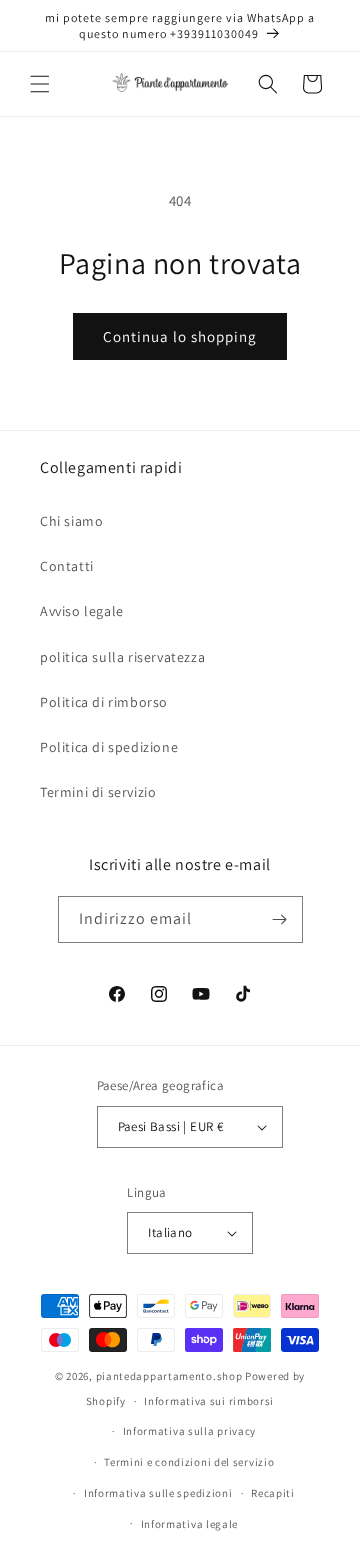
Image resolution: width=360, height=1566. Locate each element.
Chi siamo (71, 521)
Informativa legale (190, 1524)
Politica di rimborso (104, 702)
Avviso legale (82, 611)
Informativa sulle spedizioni (158, 1493)
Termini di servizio (98, 792)
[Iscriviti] (280, 919)
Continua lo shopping (180, 336)
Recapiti (273, 1493)
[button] (40, 84)
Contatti (67, 566)
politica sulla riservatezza (122, 657)
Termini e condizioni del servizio (189, 1462)
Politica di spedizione (109, 747)
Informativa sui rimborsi (209, 1401)
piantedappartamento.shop (169, 1376)
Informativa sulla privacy (190, 1431)
